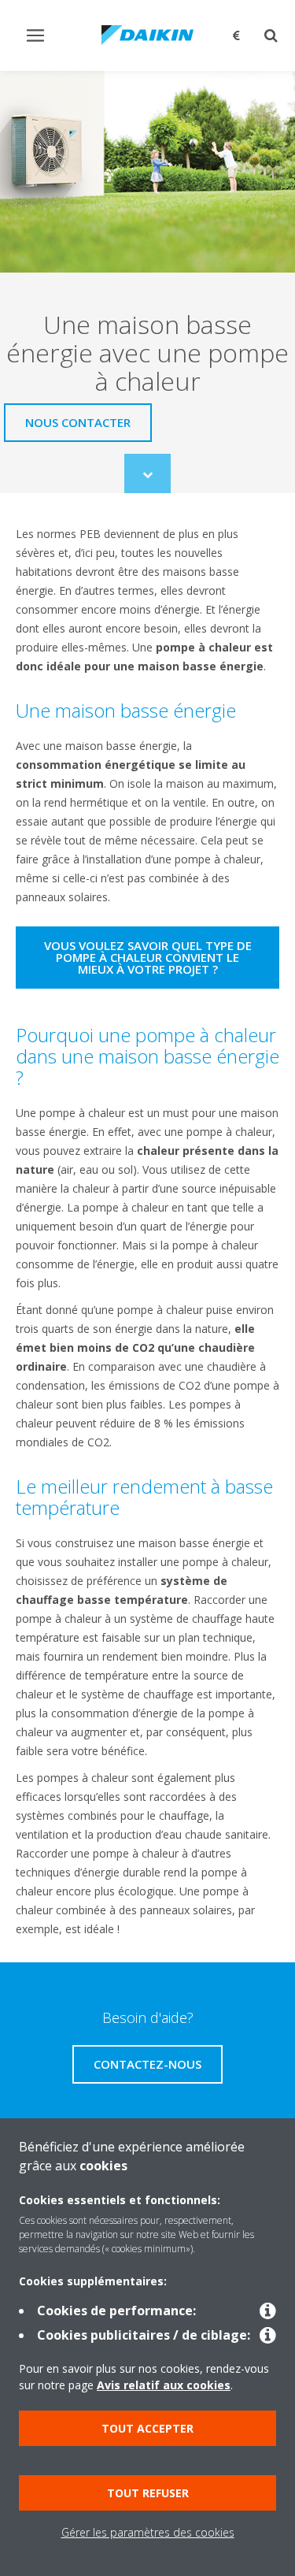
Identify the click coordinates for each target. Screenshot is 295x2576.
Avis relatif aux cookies (164, 2385)
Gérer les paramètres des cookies (148, 2532)
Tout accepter (147, 2428)
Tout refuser (148, 2493)
